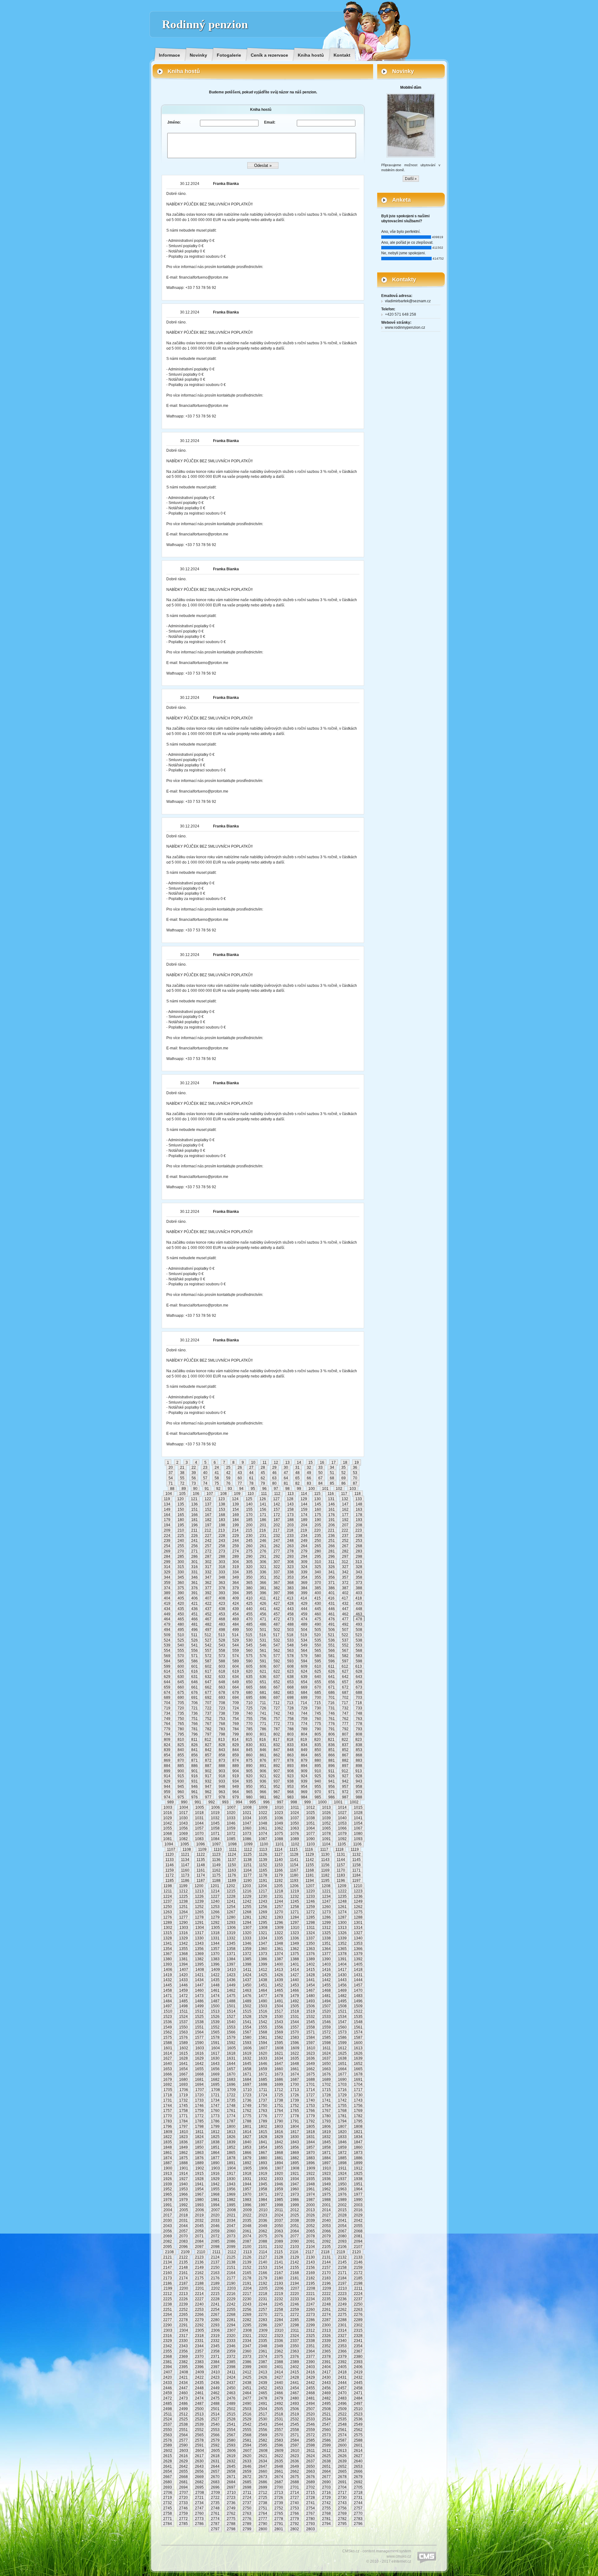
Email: (270, 122)
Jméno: (174, 122)
